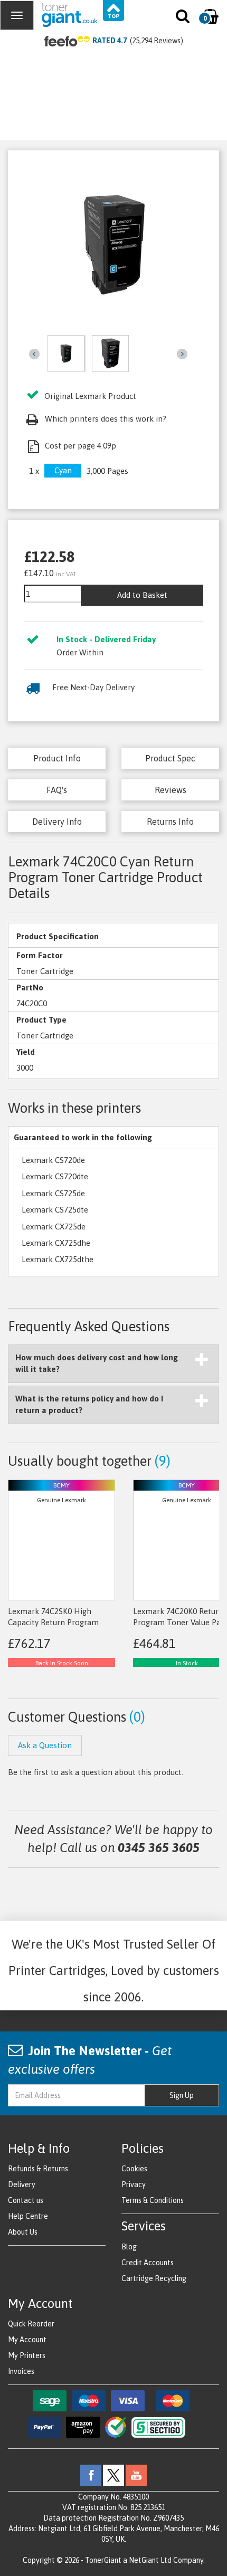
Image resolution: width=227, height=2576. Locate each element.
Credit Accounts (148, 2263)
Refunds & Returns (38, 2169)
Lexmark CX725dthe (58, 1259)
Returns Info (170, 822)
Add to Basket (142, 595)
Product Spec (170, 758)
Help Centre (28, 2216)
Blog (129, 2247)
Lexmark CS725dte (55, 1210)
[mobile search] (183, 18)
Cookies (134, 2169)
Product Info (57, 758)
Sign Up (182, 2095)
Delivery (22, 2184)
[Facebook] (91, 2475)
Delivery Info (57, 822)
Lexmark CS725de (53, 1193)
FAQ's (57, 790)
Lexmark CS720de (53, 1160)
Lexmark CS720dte (55, 1176)
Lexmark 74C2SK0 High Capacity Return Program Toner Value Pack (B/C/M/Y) (58, 1623)
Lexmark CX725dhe (56, 1243)
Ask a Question (45, 1745)
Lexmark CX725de (54, 1227)
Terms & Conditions (153, 2200)
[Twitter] (113, 2475)
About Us (23, 2232)
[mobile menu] (17, 15)
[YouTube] (136, 2475)
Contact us (26, 2200)
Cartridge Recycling (154, 2278)
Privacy (134, 2184)
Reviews (171, 790)
